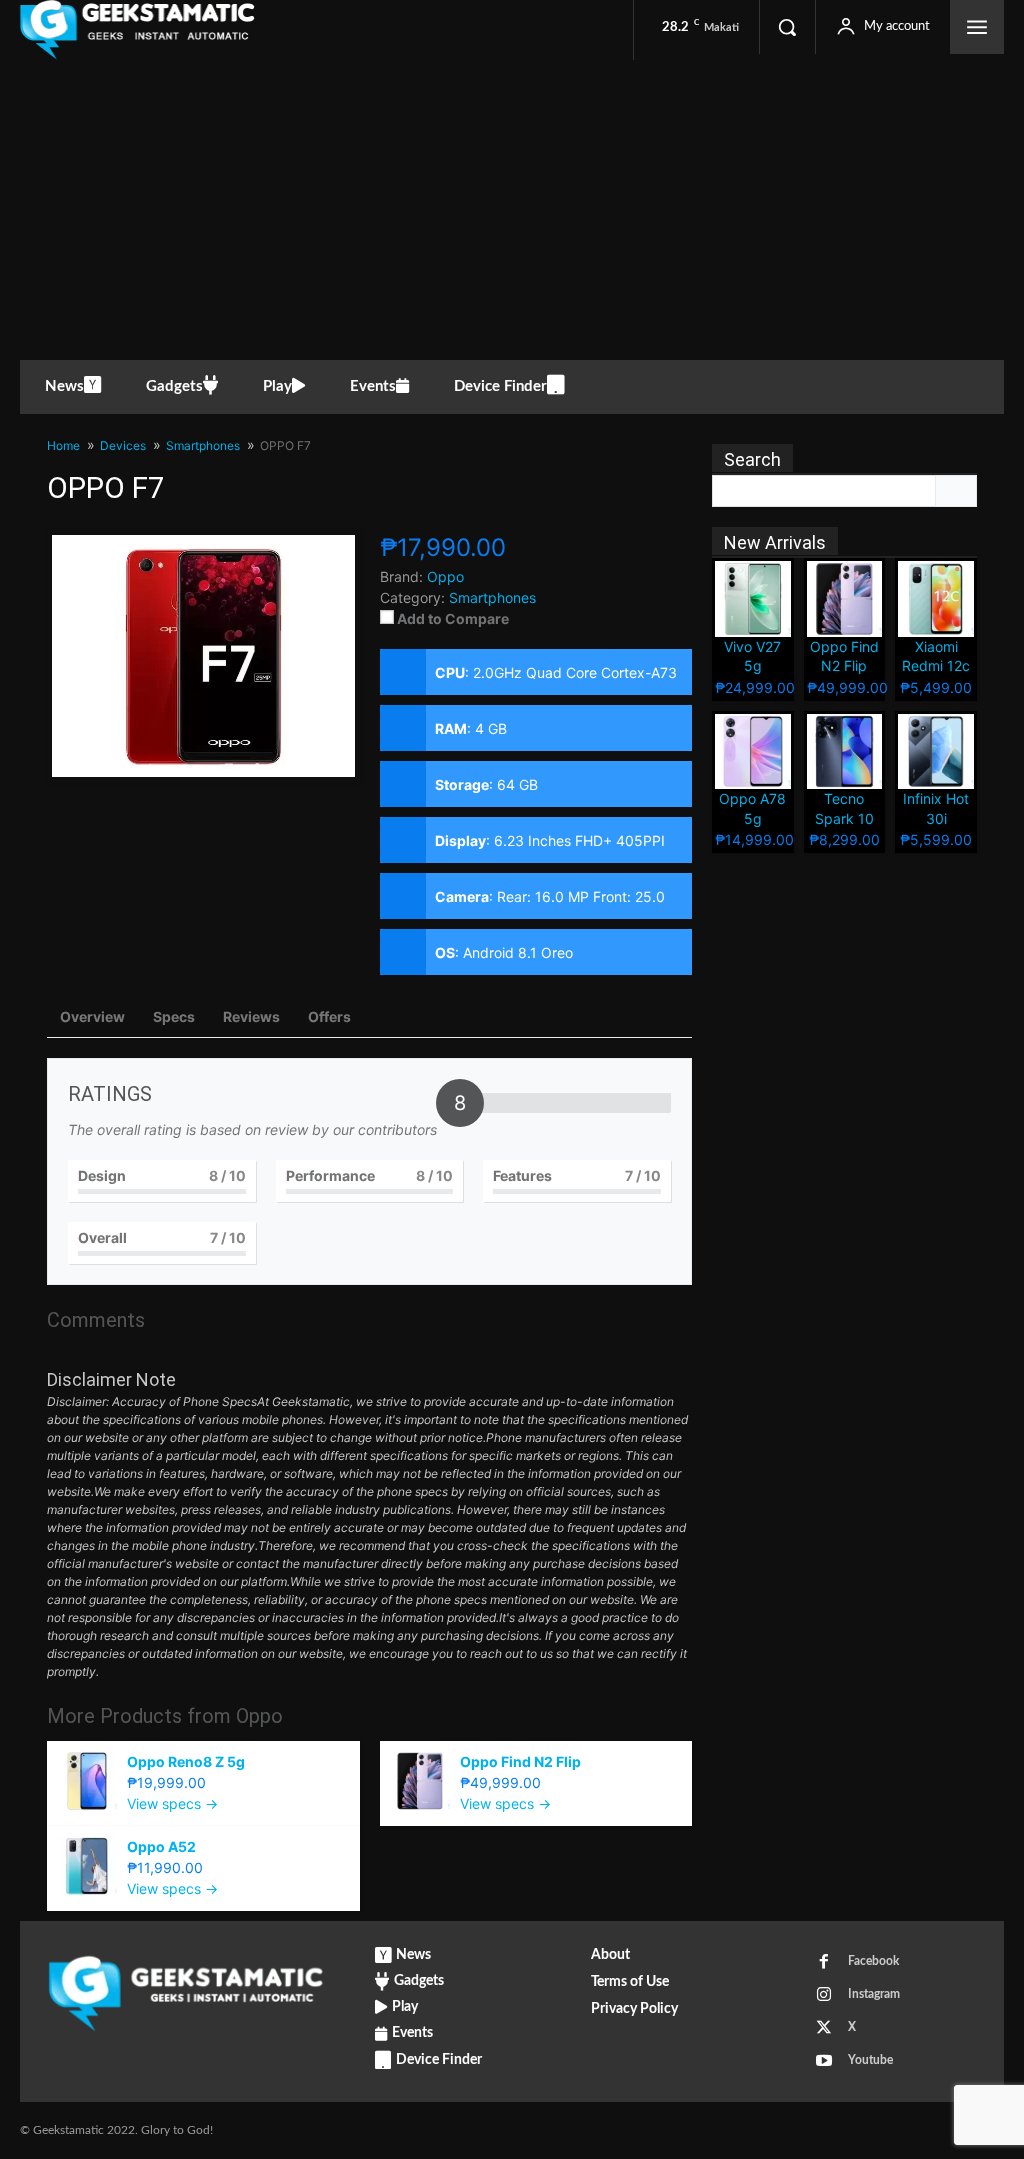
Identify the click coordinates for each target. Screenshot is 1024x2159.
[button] (787, 27)
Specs (174, 1016)
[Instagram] (824, 1995)
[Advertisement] (512, 210)
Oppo (259, 1716)
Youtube (870, 2060)
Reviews (251, 1016)
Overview (92, 1016)
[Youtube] (824, 2061)
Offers (329, 1016)
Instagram (874, 1994)
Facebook (873, 1961)
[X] (824, 2028)
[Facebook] (824, 1962)
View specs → (172, 1803)
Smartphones (492, 597)
